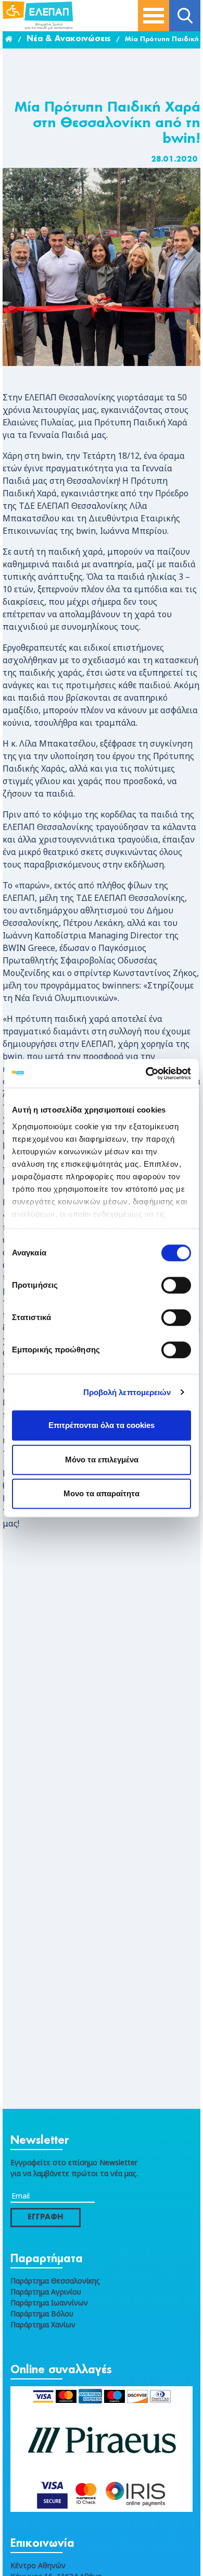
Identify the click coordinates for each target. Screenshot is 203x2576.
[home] (9, 40)
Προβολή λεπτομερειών (127, 1392)
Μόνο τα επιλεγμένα (102, 1460)
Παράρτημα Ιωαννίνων (49, 2303)
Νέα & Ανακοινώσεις (69, 39)
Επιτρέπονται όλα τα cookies (102, 1425)
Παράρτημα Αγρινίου (46, 2292)
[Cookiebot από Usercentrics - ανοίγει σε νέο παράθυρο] (146, 1073)
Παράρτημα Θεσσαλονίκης (55, 2281)
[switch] (176, 1285)
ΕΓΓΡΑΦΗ (46, 2217)
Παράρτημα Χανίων (43, 2324)
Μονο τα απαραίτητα (102, 1493)
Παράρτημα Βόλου (42, 2313)
